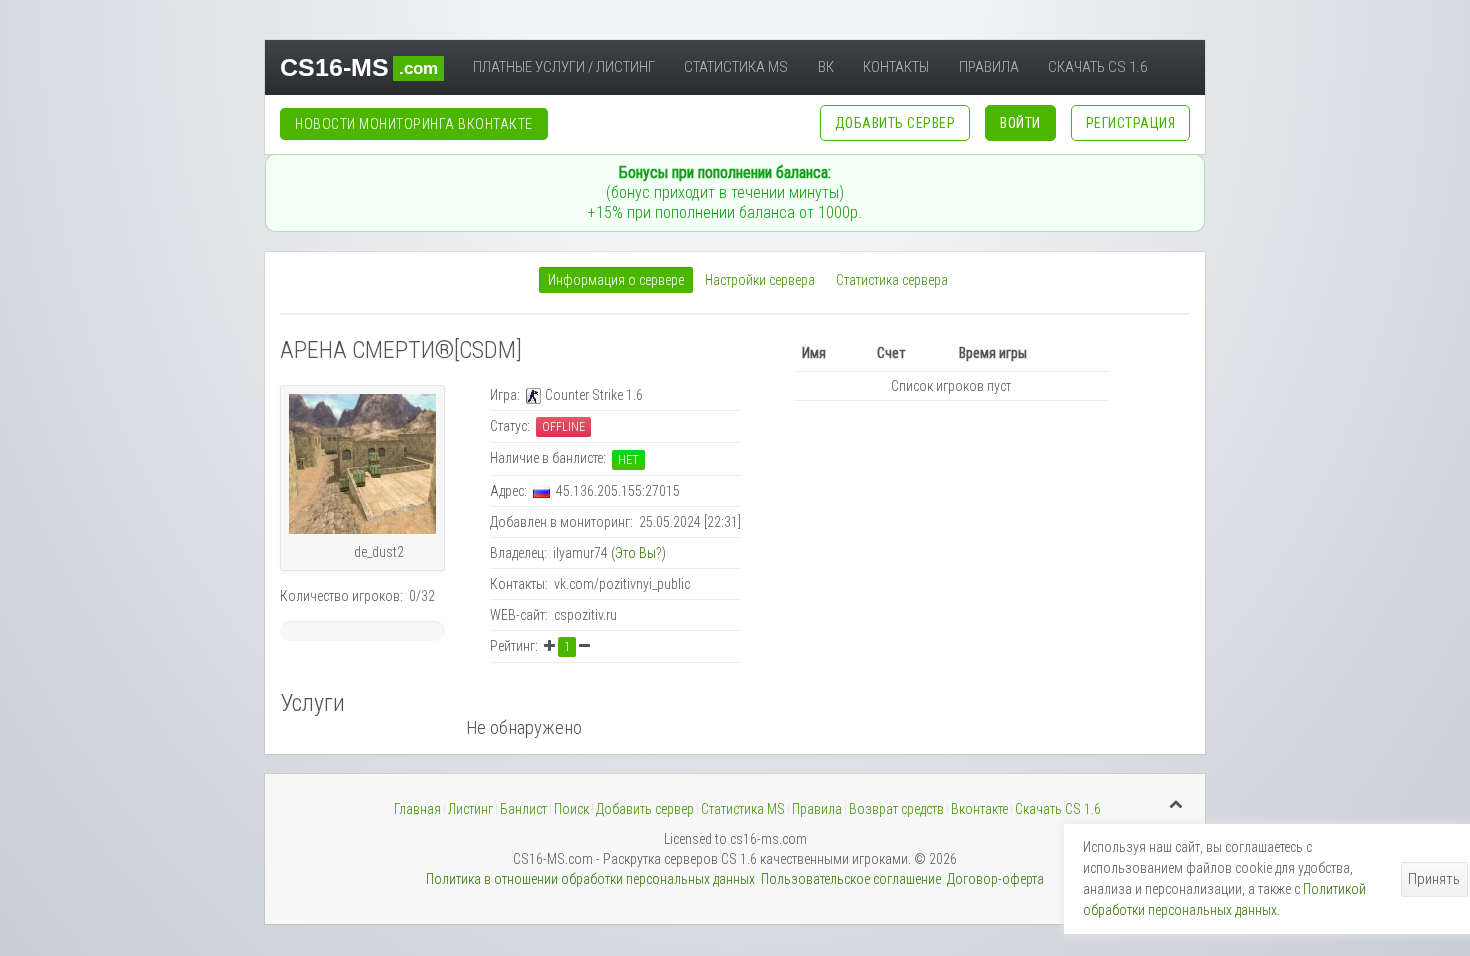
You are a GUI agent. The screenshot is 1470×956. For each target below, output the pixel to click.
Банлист (523, 809)
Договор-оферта (995, 879)
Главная (417, 809)
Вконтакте (979, 809)
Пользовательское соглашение (851, 879)
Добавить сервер (645, 809)
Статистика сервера (892, 280)
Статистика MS (736, 67)
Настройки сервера (760, 280)
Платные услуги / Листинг (564, 67)
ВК (826, 67)
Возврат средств (896, 809)
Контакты (896, 67)
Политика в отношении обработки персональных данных (590, 879)
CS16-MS (359, 67)
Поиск (571, 809)
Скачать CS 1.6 (1097, 67)
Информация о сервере (616, 280)
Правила (989, 67)
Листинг (470, 809)
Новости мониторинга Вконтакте (414, 124)
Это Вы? (638, 553)
